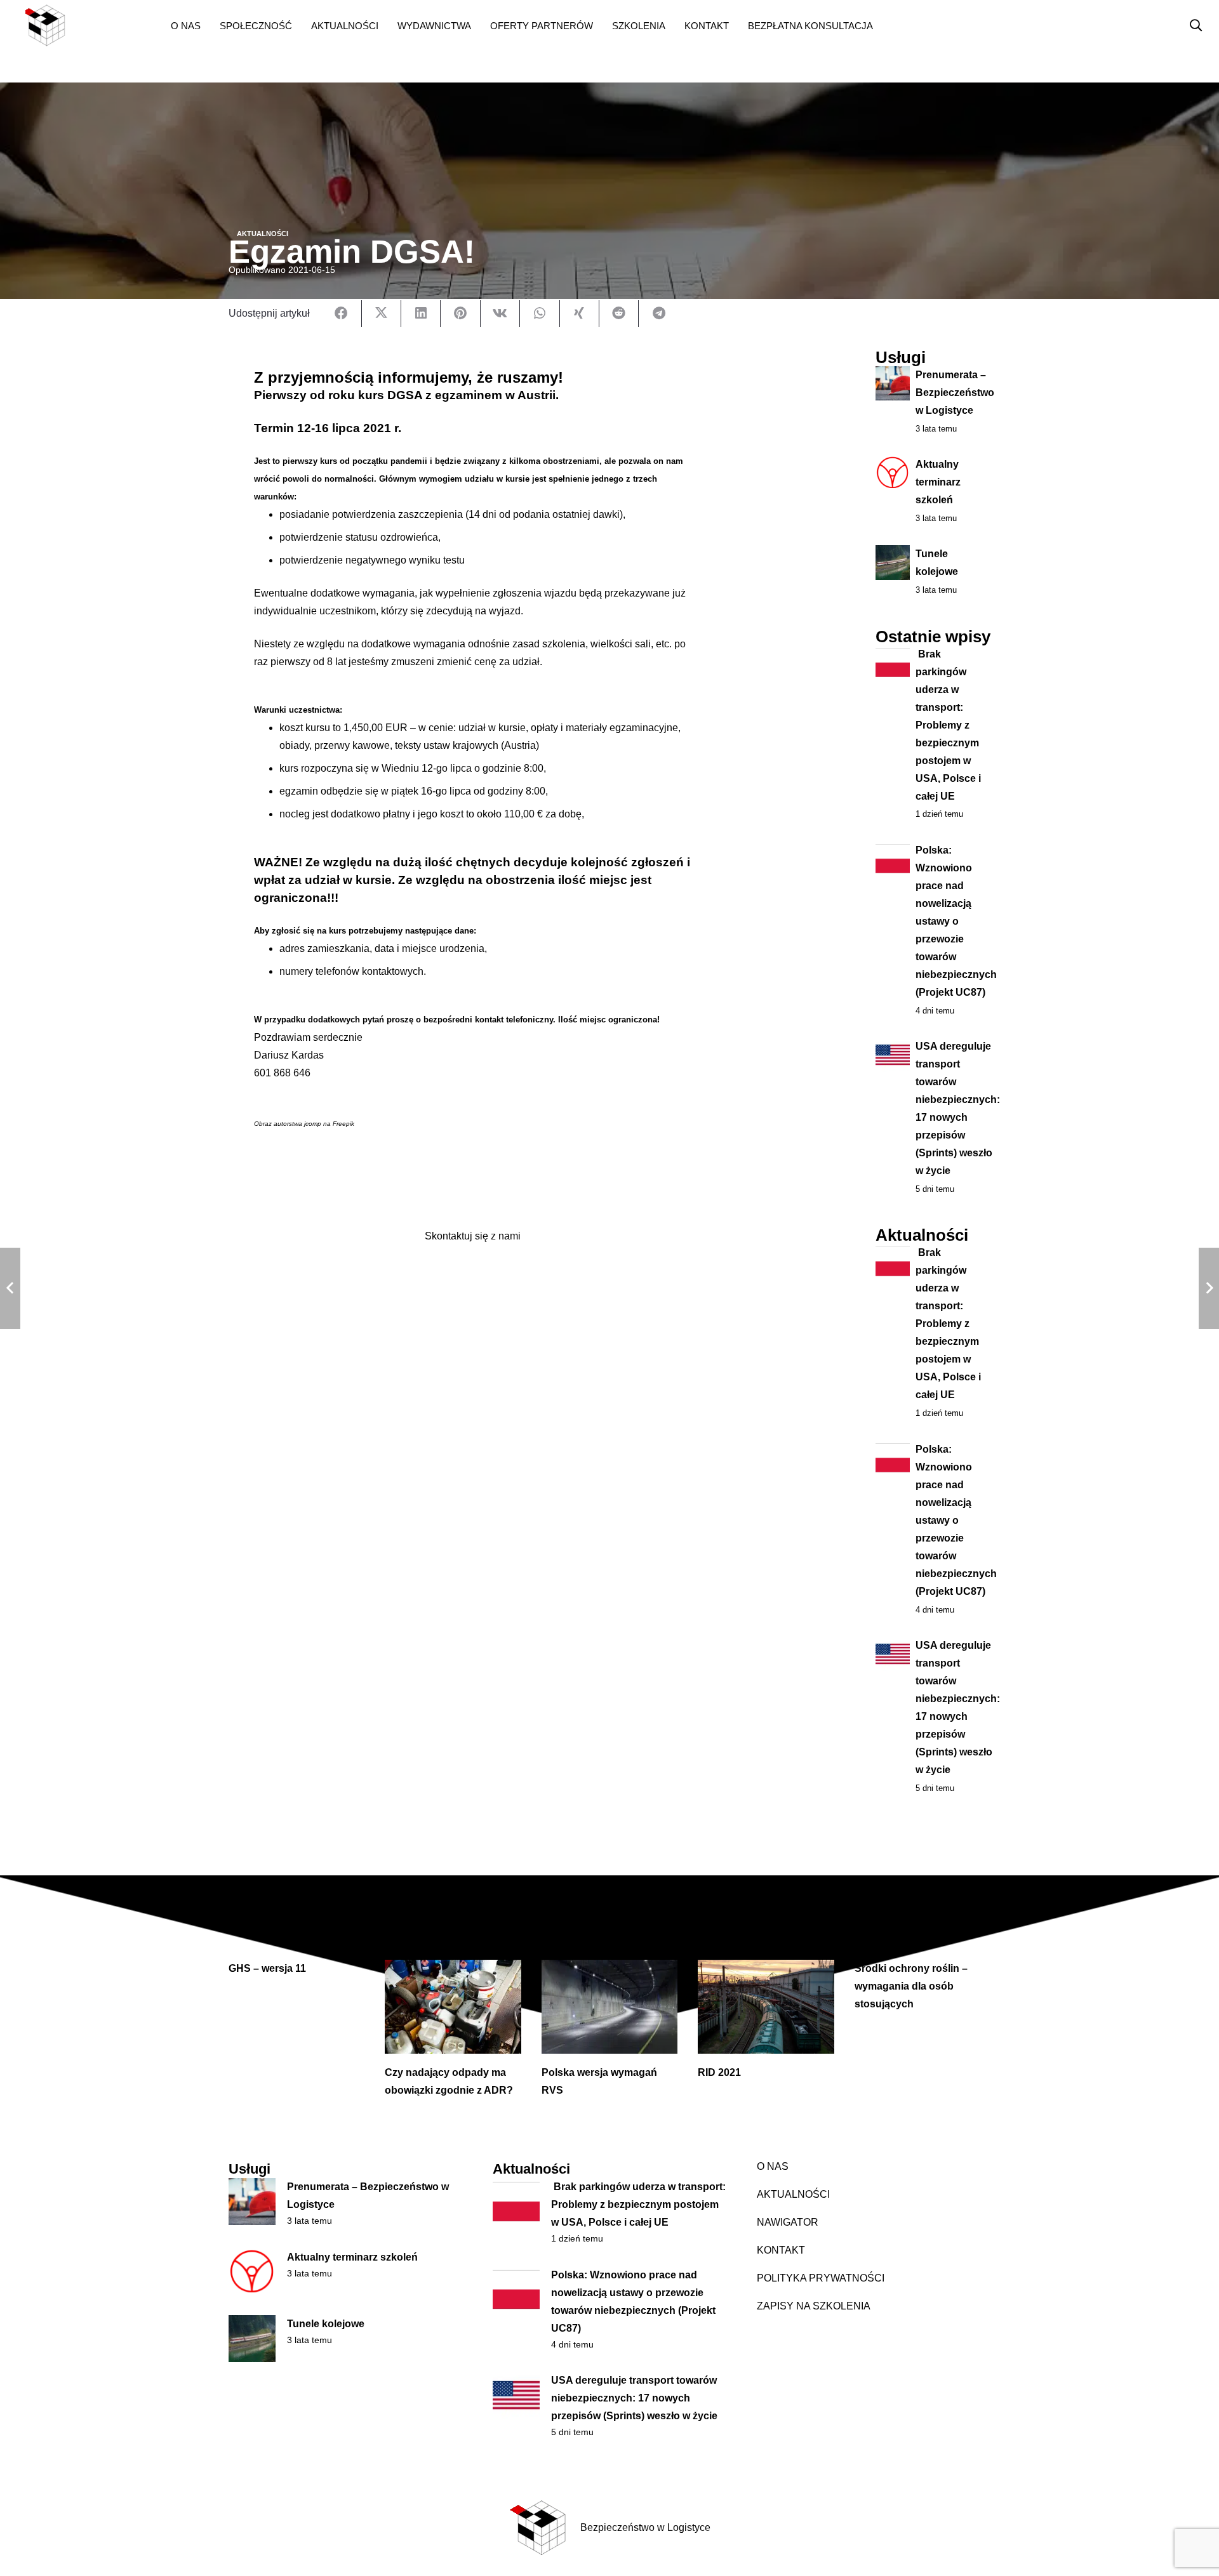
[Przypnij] (460, 314)
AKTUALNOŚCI (793, 2194)
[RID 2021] (766, 2007)
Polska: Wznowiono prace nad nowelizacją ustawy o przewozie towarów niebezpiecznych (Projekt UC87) (956, 921)
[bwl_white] (86, 25)
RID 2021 (719, 2072)
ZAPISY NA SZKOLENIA (814, 2306)
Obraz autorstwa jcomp (288, 1124)
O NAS (773, 2166)
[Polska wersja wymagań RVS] (609, 2007)
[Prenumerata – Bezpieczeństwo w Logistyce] (252, 2202)
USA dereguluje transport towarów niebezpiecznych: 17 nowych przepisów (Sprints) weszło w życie (634, 2398)
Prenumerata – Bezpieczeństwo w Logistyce (955, 393)
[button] (210, 25)
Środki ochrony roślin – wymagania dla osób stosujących (911, 1986)
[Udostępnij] (342, 314)
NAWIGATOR (788, 2222)
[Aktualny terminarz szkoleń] (252, 2272)
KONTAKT (781, 2250)
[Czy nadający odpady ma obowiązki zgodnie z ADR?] (453, 2007)
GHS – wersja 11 (267, 1968)
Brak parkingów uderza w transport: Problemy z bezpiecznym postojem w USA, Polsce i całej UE (948, 725)
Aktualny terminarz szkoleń (938, 482)
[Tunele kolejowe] (252, 2339)
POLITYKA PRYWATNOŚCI (821, 2278)
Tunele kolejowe (326, 2324)
